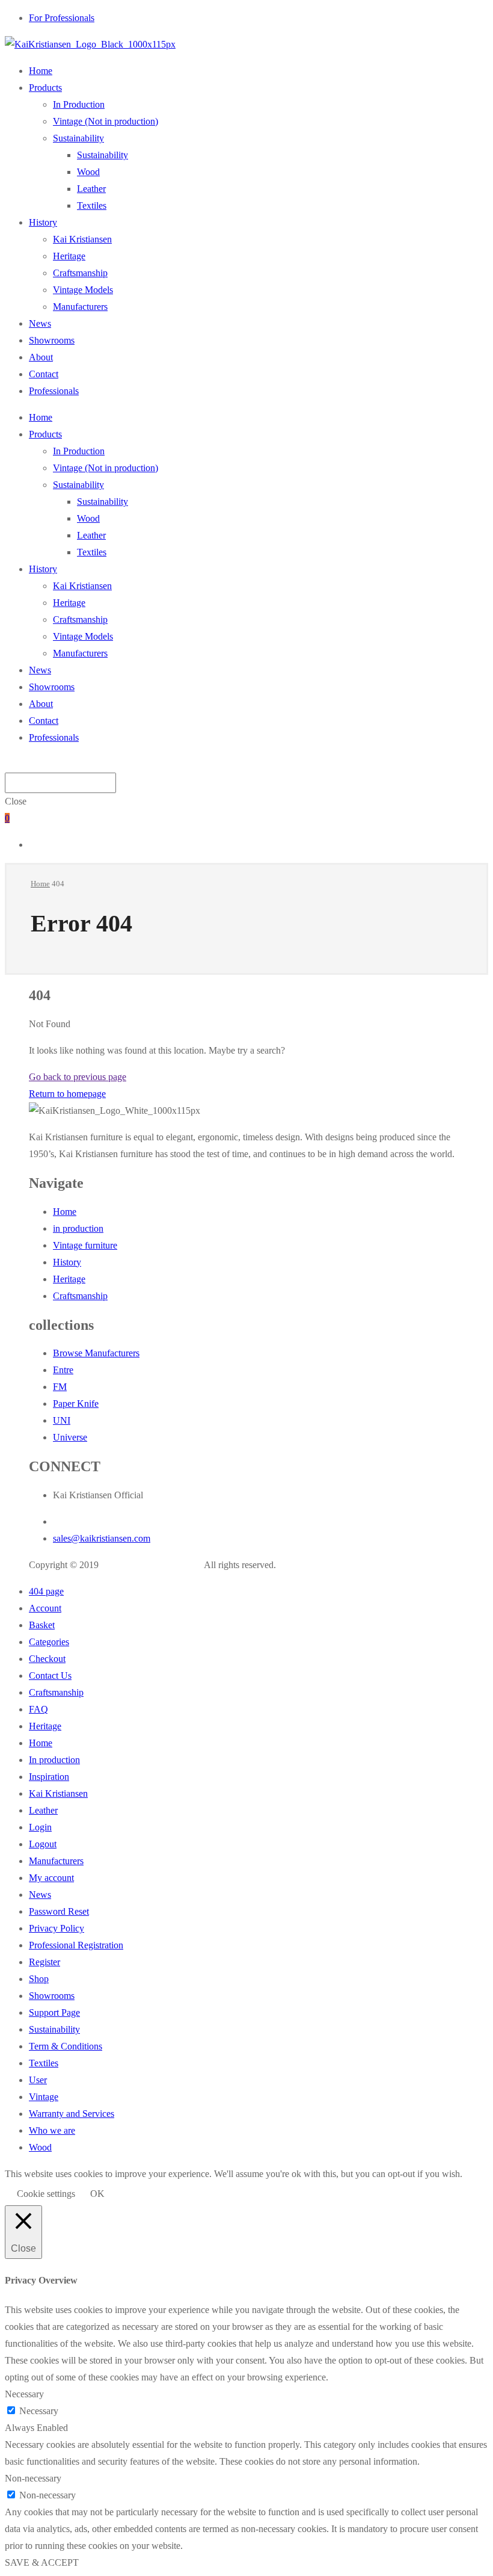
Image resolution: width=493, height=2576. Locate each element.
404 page (46, 1591)
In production (54, 1760)
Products (45, 88)
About (41, 357)
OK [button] (97, 2194)
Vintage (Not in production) (106, 121)
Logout (43, 1844)
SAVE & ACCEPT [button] (42, 2562)
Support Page (54, 2012)
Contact (44, 374)
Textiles (92, 205)
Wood (88, 172)
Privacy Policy (57, 1928)
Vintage (44, 2097)
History (43, 222)
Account (45, 1608)
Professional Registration (76, 1945)
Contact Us (50, 1676)
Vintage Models (83, 290)
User (38, 2080)
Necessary (39, 2411)
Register (44, 1962)
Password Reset (59, 1911)
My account (51, 1878)
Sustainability (78, 138)
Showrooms (52, 340)
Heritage (69, 256)
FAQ (38, 1709)
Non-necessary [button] (33, 2478)
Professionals (54, 391)
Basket (42, 1625)
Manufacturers (80, 307)
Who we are (52, 2130)
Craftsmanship (80, 273)
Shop (39, 1979)
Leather (91, 189)
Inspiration (49, 1777)
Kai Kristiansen (82, 239)
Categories (49, 1642)
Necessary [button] (24, 2394)
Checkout (47, 1659)
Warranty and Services (72, 2114)
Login (40, 1827)
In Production (79, 104)
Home (41, 71)
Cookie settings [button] (46, 2194)
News (40, 323)
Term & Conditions (66, 2046)
